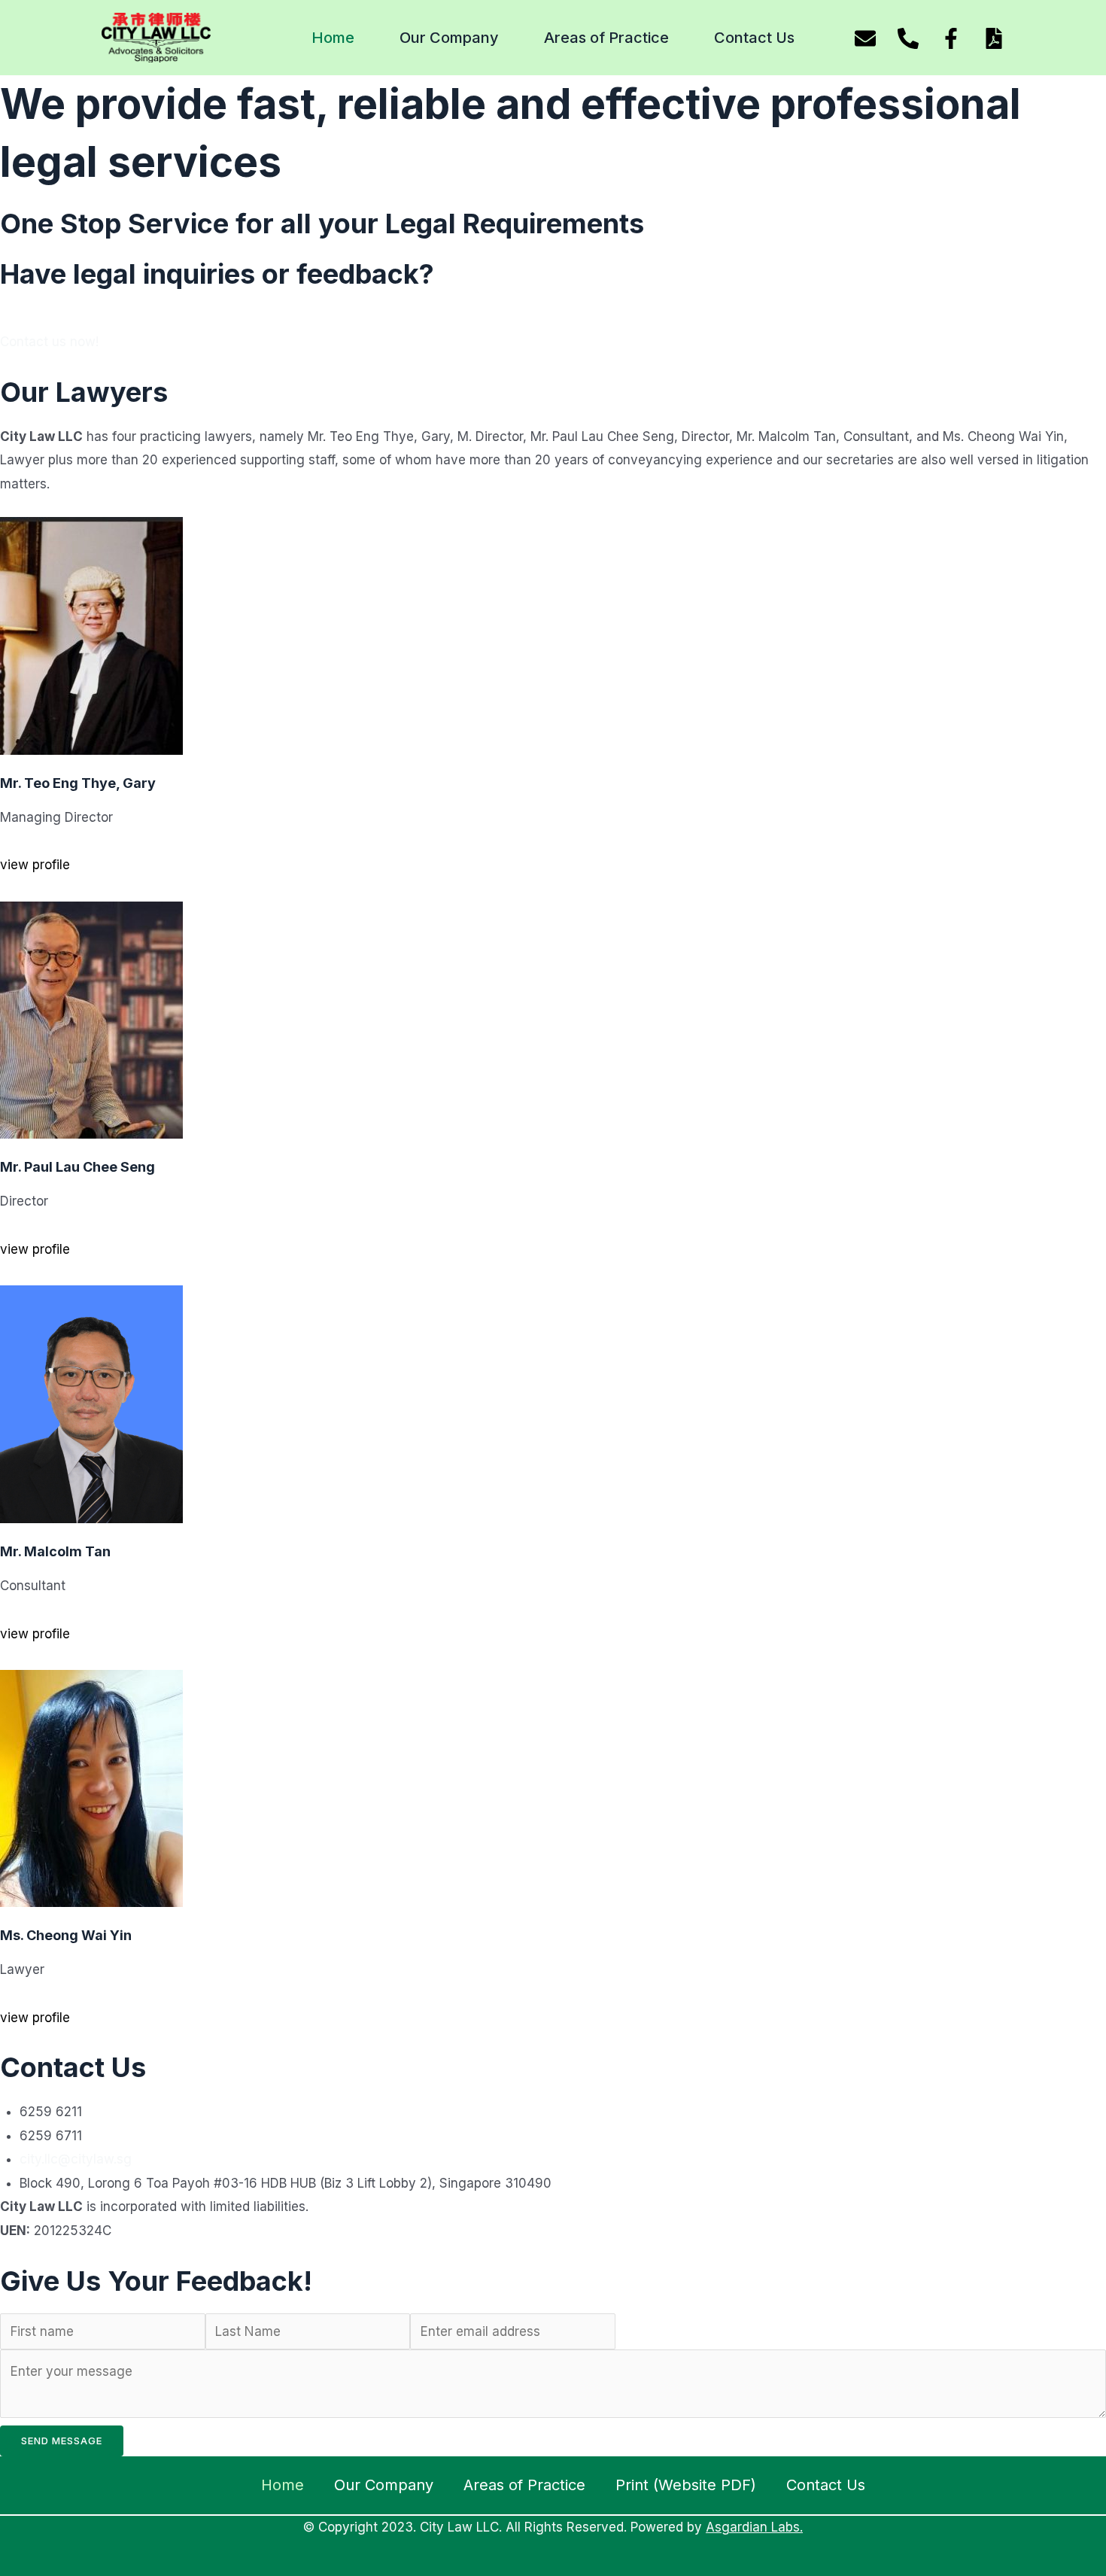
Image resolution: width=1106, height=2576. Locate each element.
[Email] (865, 38)
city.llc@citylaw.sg (76, 2159)
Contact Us (754, 38)
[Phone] (908, 38)
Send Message (62, 2441)
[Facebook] (951, 38)
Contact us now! (49, 342)
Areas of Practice (606, 38)
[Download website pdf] (994, 38)
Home (333, 38)
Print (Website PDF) (686, 2485)
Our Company (449, 38)
